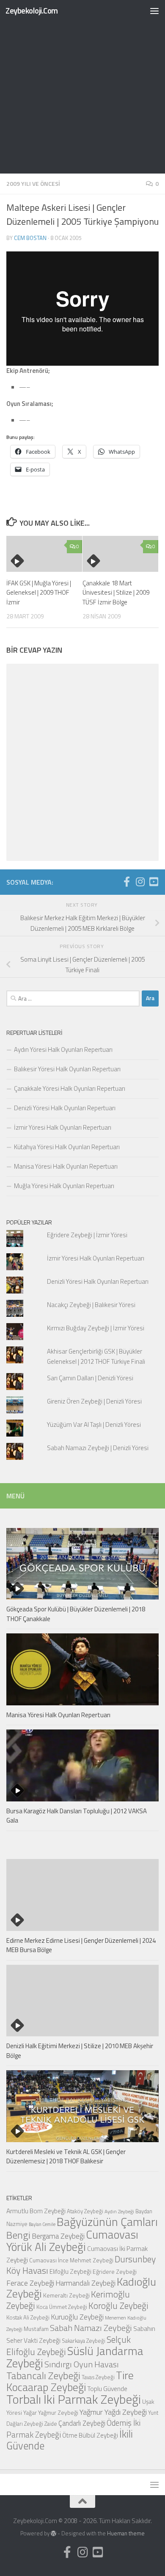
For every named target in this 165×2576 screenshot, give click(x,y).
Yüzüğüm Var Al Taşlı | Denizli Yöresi (94, 1425)
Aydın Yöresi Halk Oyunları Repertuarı (63, 1049)
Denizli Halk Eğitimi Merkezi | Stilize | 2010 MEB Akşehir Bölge (80, 2051)
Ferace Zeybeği (30, 2283)
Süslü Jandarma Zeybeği (75, 2357)
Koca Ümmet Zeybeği (62, 2307)
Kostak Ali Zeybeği (28, 2317)
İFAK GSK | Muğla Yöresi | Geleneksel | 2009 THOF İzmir (39, 593)
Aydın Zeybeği (119, 2212)
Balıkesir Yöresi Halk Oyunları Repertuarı (67, 1069)
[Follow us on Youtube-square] (154, 882)
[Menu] (154, 11)
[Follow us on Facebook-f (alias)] (126, 882)
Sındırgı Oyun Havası (82, 2364)
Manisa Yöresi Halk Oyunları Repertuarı (66, 1166)
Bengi (18, 2235)
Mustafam (36, 2329)
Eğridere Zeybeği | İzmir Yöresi (87, 1235)
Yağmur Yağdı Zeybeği (113, 2412)
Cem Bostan (30, 238)
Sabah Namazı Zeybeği (91, 2328)
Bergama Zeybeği (58, 2236)
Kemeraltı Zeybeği (66, 2295)
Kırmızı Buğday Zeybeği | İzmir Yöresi (96, 1328)
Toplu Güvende (107, 2388)
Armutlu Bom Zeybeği (36, 2211)
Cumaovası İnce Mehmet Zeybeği (71, 2260)
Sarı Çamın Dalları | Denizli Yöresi (90, 1378)
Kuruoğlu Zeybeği (77, 2317)
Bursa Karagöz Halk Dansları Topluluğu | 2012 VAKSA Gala (77, 1816)
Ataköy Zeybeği (85, 2211)
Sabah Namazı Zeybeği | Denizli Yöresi (98, 1448)
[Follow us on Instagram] (140, 882)
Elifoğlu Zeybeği (70, 2271)
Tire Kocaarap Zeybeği (70, 2381)
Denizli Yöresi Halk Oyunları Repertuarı (65, 1108)
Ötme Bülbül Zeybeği (90, 2435)
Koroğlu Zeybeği (118, 2306)
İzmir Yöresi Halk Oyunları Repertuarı (63, 1127)
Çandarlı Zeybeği (82, 2423)
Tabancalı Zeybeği (43, 2375)
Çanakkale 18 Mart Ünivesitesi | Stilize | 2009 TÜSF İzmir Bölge (116, 593)
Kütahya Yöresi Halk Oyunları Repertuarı (67, 1147)
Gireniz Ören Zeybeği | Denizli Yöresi (94, 1401)
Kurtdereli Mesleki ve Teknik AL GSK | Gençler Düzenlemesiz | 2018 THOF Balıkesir (66, 2157)
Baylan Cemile (42, 2224)
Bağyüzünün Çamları (107, 2222)
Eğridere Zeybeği (115, 2271)
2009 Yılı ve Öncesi (33, 183)
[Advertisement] (82, 87)
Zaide (51, 2424)
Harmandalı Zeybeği (85, 2283)
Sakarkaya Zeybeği (84, 2341)
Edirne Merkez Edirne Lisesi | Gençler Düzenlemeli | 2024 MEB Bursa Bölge (81, 1945)
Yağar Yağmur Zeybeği (51, 2412)
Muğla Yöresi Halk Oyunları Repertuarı (64, 1186)
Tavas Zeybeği (98, 2377)
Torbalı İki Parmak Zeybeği (74, 2399)
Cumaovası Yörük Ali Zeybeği (72, 2241)
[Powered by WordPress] (54, 2533)
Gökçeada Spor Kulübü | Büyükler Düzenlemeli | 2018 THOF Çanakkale (76, 1614)
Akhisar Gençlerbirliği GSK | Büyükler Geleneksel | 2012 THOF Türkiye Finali (96, 1356)
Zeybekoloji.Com (32, 10)
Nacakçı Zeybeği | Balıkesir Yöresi (91, 1305)
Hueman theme (126, 2533)
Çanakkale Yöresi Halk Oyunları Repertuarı (70, 1088)
